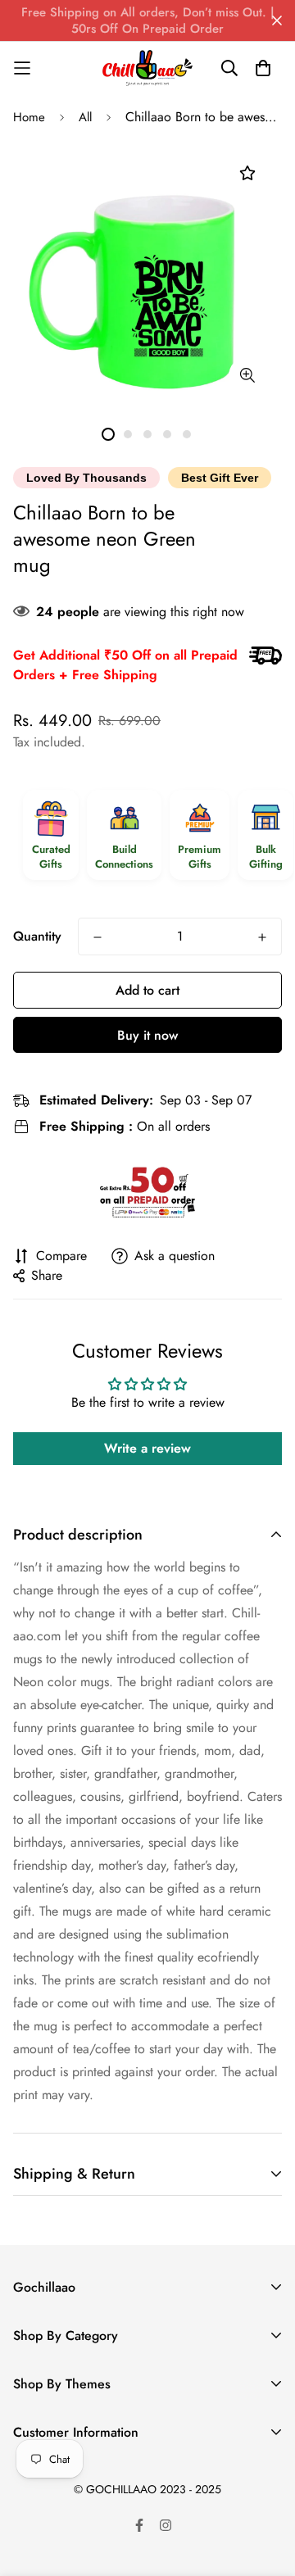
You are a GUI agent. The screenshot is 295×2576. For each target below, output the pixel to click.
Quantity (37, 936)
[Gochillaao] (147, 68)
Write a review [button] (147, 1448)
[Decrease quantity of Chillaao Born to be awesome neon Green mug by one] (98, 937)
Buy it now (147, 1035)
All (85, 117)
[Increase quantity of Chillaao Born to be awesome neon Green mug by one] (262, 937)
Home (29, 117)
